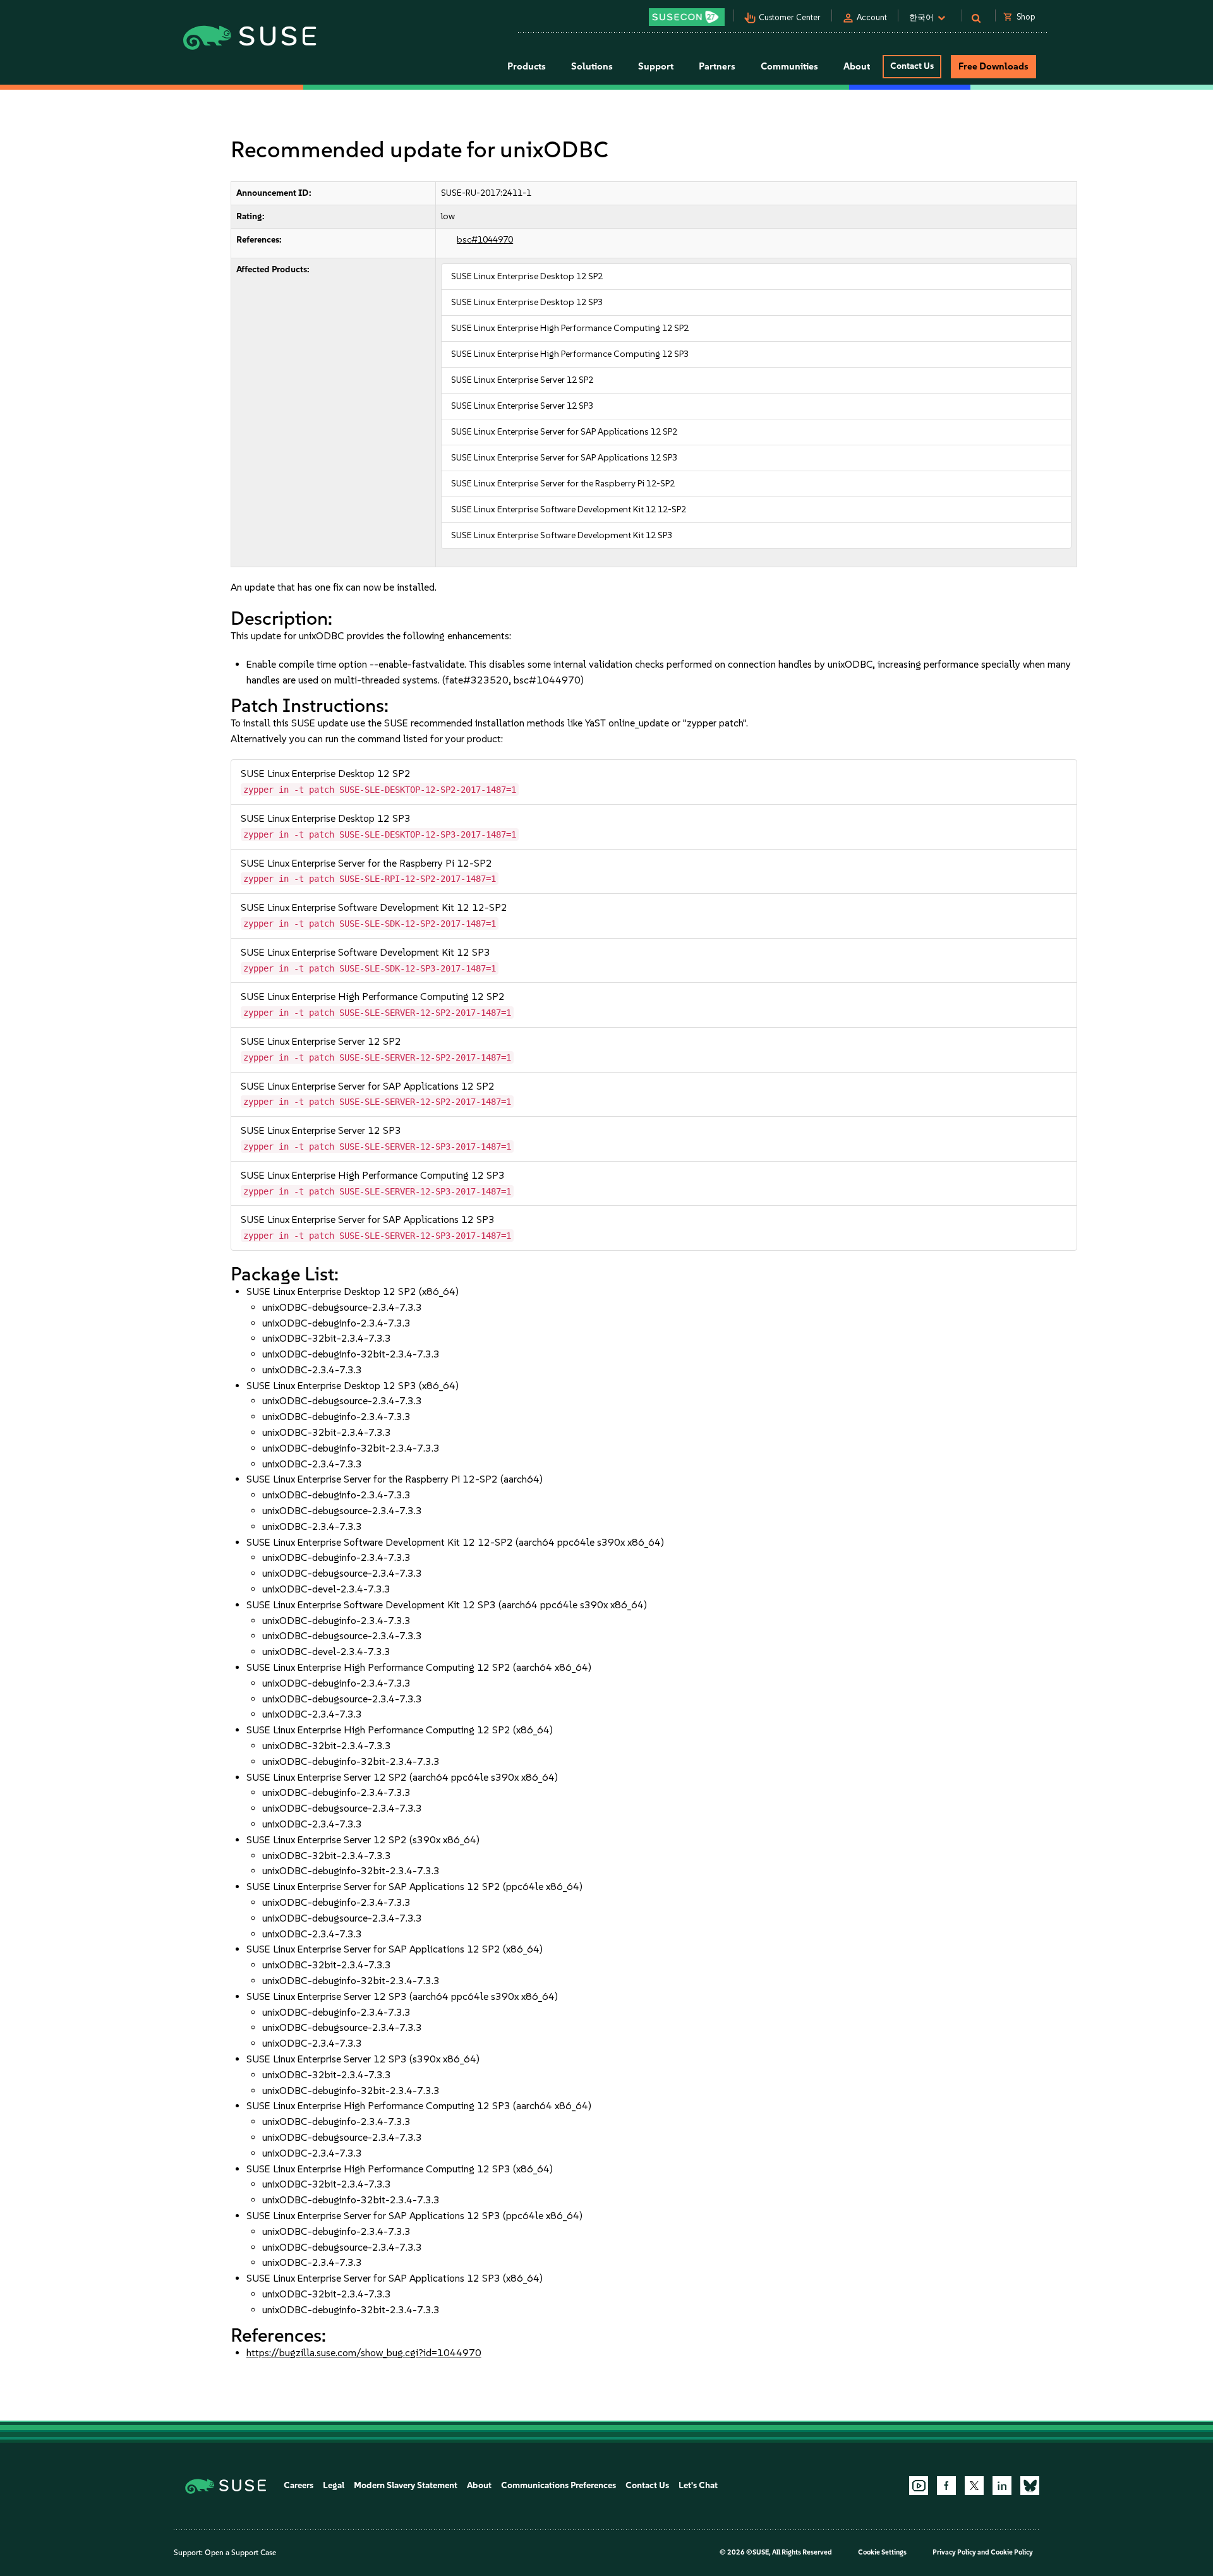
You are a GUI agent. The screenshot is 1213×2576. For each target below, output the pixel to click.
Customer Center (790, 17)
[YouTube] (919, 2486)
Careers (299, 2485)
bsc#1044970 (485, 240)
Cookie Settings (882, 2552)
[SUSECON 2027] (687, 17)
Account (872, 17)
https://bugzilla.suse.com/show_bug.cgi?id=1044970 (364, 2353)
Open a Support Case (240, 2553)
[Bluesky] (1030, 2486)
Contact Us (912, 66)
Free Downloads (993, 66)
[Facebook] (946, 2486)
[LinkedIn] (1002, 2486)
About (479, 2485)
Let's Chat (698, 2485)
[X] (974, 2486)
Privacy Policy (954, 2552)
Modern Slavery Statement (406, 2485)
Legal (334, 2485)
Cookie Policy (1012, 2552)
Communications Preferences (558, 2485)
